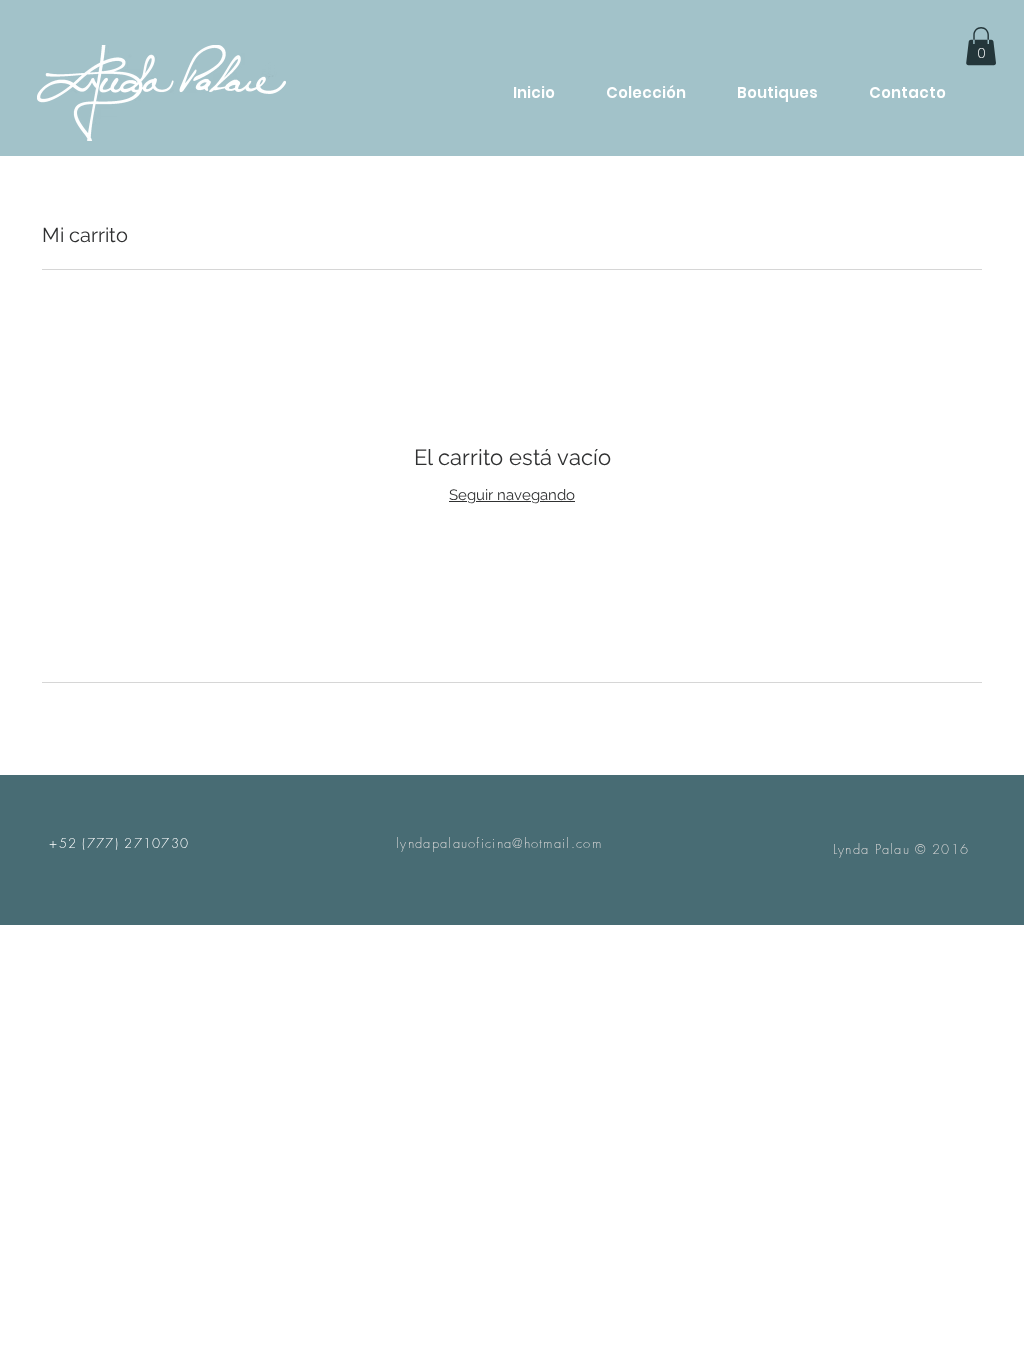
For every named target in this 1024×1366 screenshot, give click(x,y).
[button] (981, 46)
